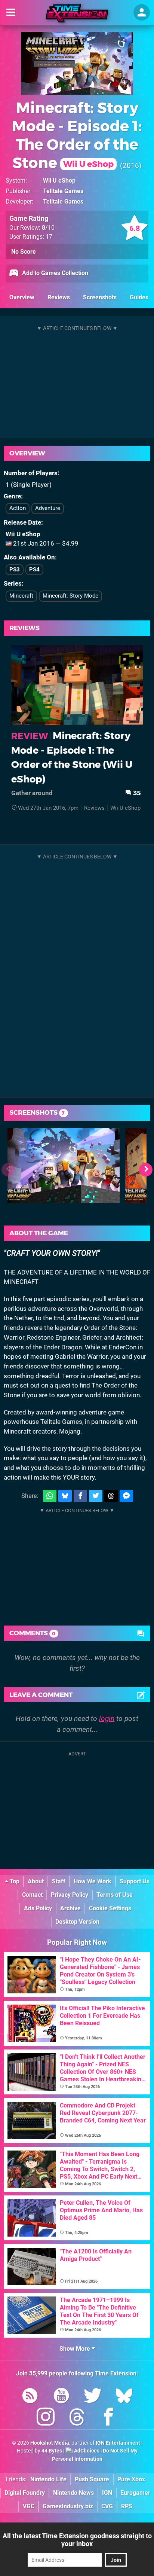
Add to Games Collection (54, 273)
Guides (139, 297)
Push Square (92, 2479)
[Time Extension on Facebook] (108, 2418)
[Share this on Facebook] (80, 1496)
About (36, 1881)
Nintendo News (73, 2493)
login (107, 1719)
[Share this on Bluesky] (65, 1496)
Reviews (59, 297)
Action (18, 508)
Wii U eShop (59, 181)
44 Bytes (52, 2451)
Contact (32, 1895)
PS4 (34, 570)
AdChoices (86, 2451)
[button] (146, 1170)
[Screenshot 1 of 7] (64, 1166)
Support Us (135, 1881)
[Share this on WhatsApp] (50, 1496)
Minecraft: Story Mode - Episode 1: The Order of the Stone (77, 135)
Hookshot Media (50, 2443)
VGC (29, 2506)
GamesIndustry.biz (68, 2506)
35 (136, 793)
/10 (48, 228)
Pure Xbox (131, 2479)
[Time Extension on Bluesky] (124, 2397)
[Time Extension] (77, 13)
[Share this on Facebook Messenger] (126, 1496)
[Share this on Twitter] (96, 1496)
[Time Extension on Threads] (77, 2418)
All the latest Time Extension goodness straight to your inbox (77, 2540)
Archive (70, 1908)
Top (14, 1881)
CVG (107, 2506)
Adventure (48, 508)
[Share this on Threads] (111, 1496)
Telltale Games (63, 191)
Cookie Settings (110, 1908)
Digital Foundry (25, 2493)
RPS (127, 2506)
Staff (59, 1881)
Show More (76, 2349)
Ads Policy (38, 1908)
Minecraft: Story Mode (70, 596)
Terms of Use (115, 1895)
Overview (22, 297)
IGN (107, 2493)
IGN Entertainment (118, 2443)
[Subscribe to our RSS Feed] (30, 2397)
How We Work (93, 1881)
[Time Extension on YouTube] (61, 2397)
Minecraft (21, 596)
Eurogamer (135, 2493)
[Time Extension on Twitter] (93, 2397)
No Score (24, 252)
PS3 (15, 570)
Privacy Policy (70, 1895)
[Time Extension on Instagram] (46, 2418)
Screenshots (100, 297)
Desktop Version (77, 1922)
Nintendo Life (48, 2479)
